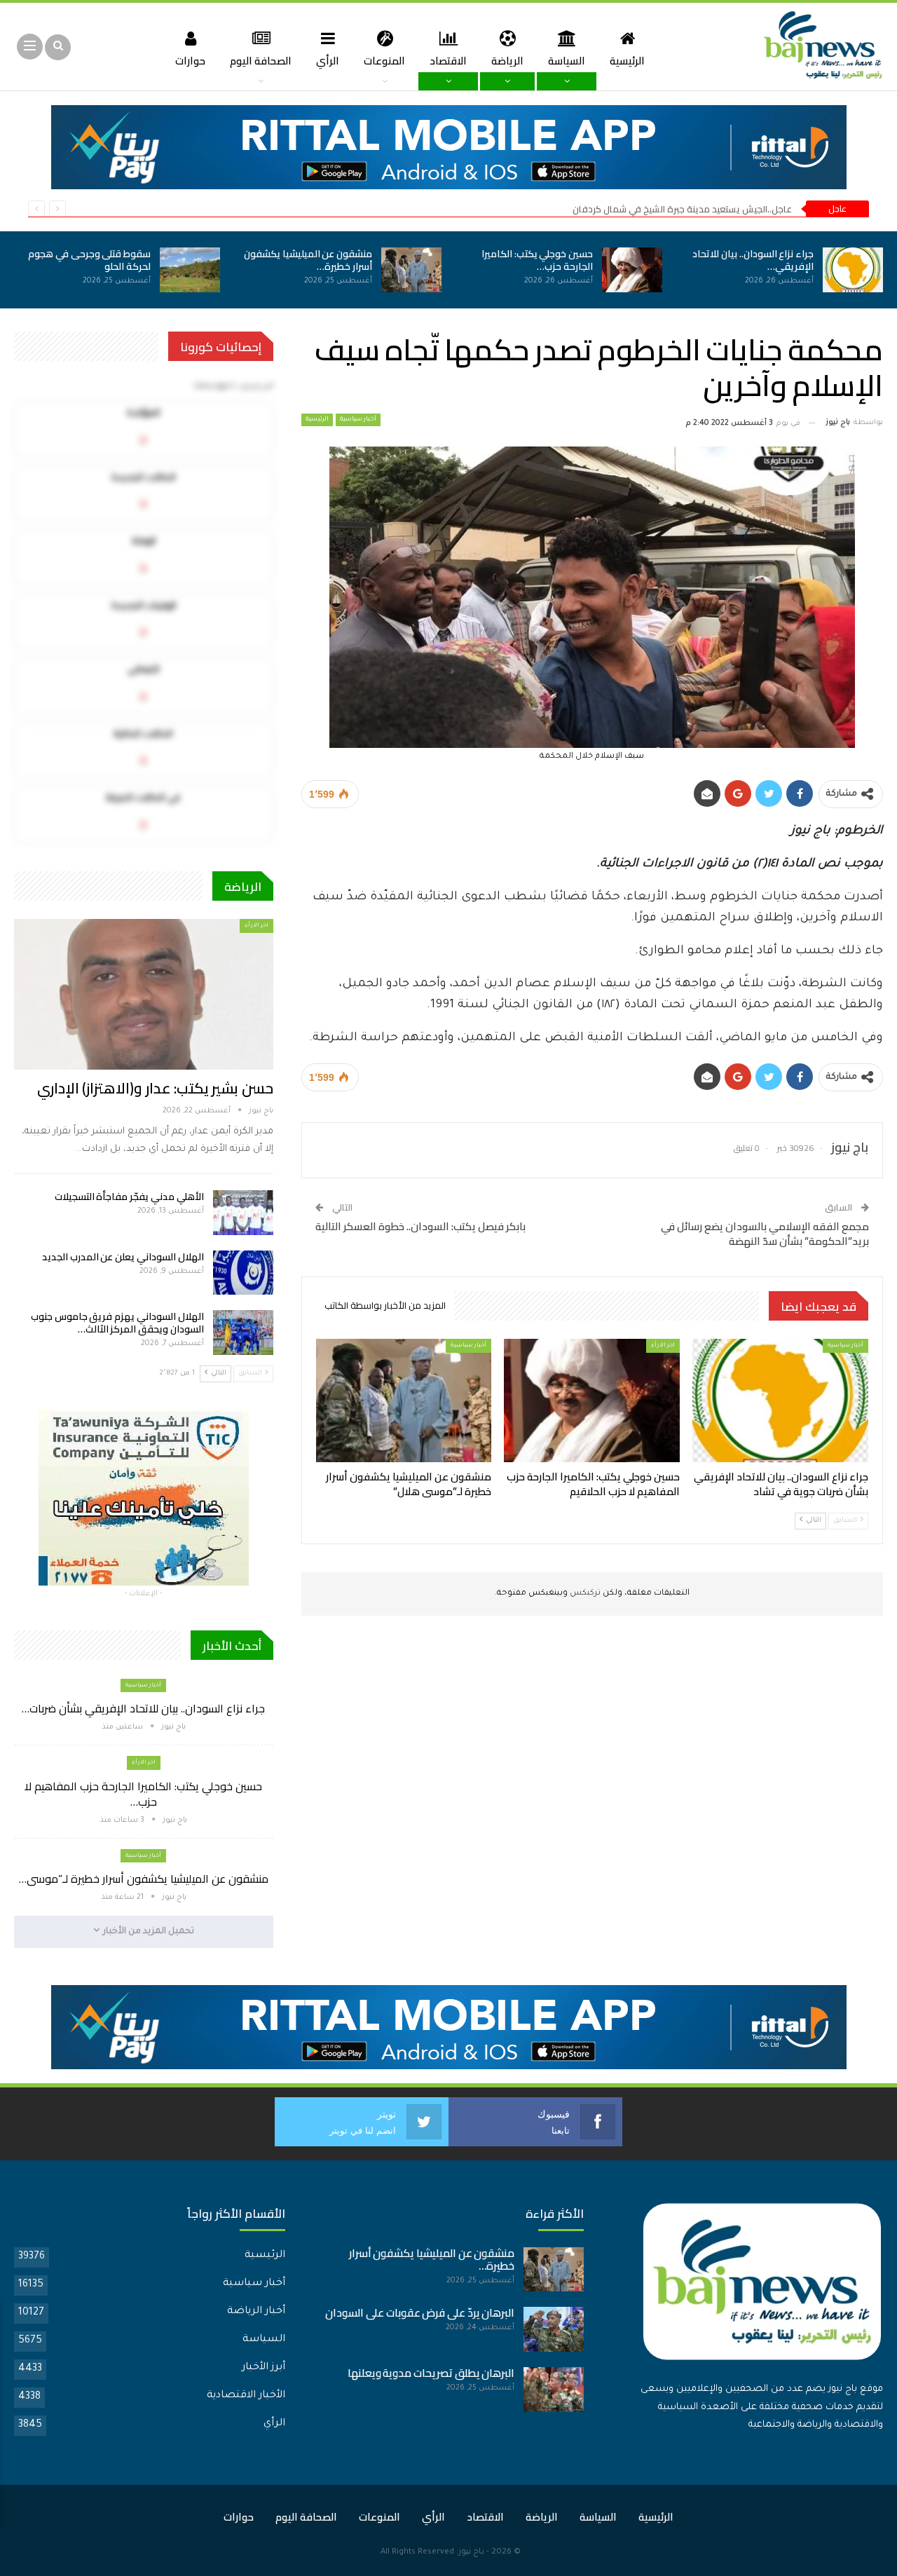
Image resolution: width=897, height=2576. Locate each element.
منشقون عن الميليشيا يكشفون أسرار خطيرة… (308, 260)
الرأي (328, 61)
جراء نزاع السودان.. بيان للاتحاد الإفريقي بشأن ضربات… (143, 1708)
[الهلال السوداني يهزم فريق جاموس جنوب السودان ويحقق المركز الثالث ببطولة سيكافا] (243, 1333)
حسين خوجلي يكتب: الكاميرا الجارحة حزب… (537, 260)
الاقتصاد (448, 61)
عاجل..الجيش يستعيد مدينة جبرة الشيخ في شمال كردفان (682, 209)
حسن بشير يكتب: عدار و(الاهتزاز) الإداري (155, 1088)
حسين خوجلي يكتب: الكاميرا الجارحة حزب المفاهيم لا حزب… (143, 1794)
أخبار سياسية (358, 420)
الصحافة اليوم (261, 61)
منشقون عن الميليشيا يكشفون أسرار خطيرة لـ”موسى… (144, 1879)
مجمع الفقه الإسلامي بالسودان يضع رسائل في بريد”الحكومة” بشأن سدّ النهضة (765, 1234)
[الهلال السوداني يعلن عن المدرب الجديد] (243, 1273)
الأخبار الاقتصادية (246, 2396)
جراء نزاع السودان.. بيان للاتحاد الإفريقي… (753, 260)
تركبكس (584, 1594)
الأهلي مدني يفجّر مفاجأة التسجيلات (129, 1197)
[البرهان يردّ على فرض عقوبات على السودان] (554, 2329)
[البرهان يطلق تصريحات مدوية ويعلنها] (554, 2390)
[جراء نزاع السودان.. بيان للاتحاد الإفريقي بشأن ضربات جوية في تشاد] (853, 270)
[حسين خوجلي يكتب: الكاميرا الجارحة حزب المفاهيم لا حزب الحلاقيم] (632, 270)
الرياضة (507, 61)
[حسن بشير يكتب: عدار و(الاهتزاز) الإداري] (144, 994)
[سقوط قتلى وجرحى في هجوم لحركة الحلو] (190, 270)
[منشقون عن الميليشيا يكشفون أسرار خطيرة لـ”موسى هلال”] (411, 270)
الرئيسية (627, 61)
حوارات (190, 61)
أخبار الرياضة (256, 2312)
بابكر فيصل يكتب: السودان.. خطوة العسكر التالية (420, 1226)
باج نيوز (471, 2553)
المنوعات (384, 61)
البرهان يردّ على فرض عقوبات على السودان (420, 2313)
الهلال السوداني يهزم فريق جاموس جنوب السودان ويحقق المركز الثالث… (117, 1323)
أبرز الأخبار (263, 2368)
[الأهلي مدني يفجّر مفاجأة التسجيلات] (243, 1213)
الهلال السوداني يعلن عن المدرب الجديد (123, 1257)
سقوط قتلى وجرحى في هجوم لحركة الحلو (89, 260)
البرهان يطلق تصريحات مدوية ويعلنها (431, 2373)
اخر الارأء (663, 1345)
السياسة (567, 61)
